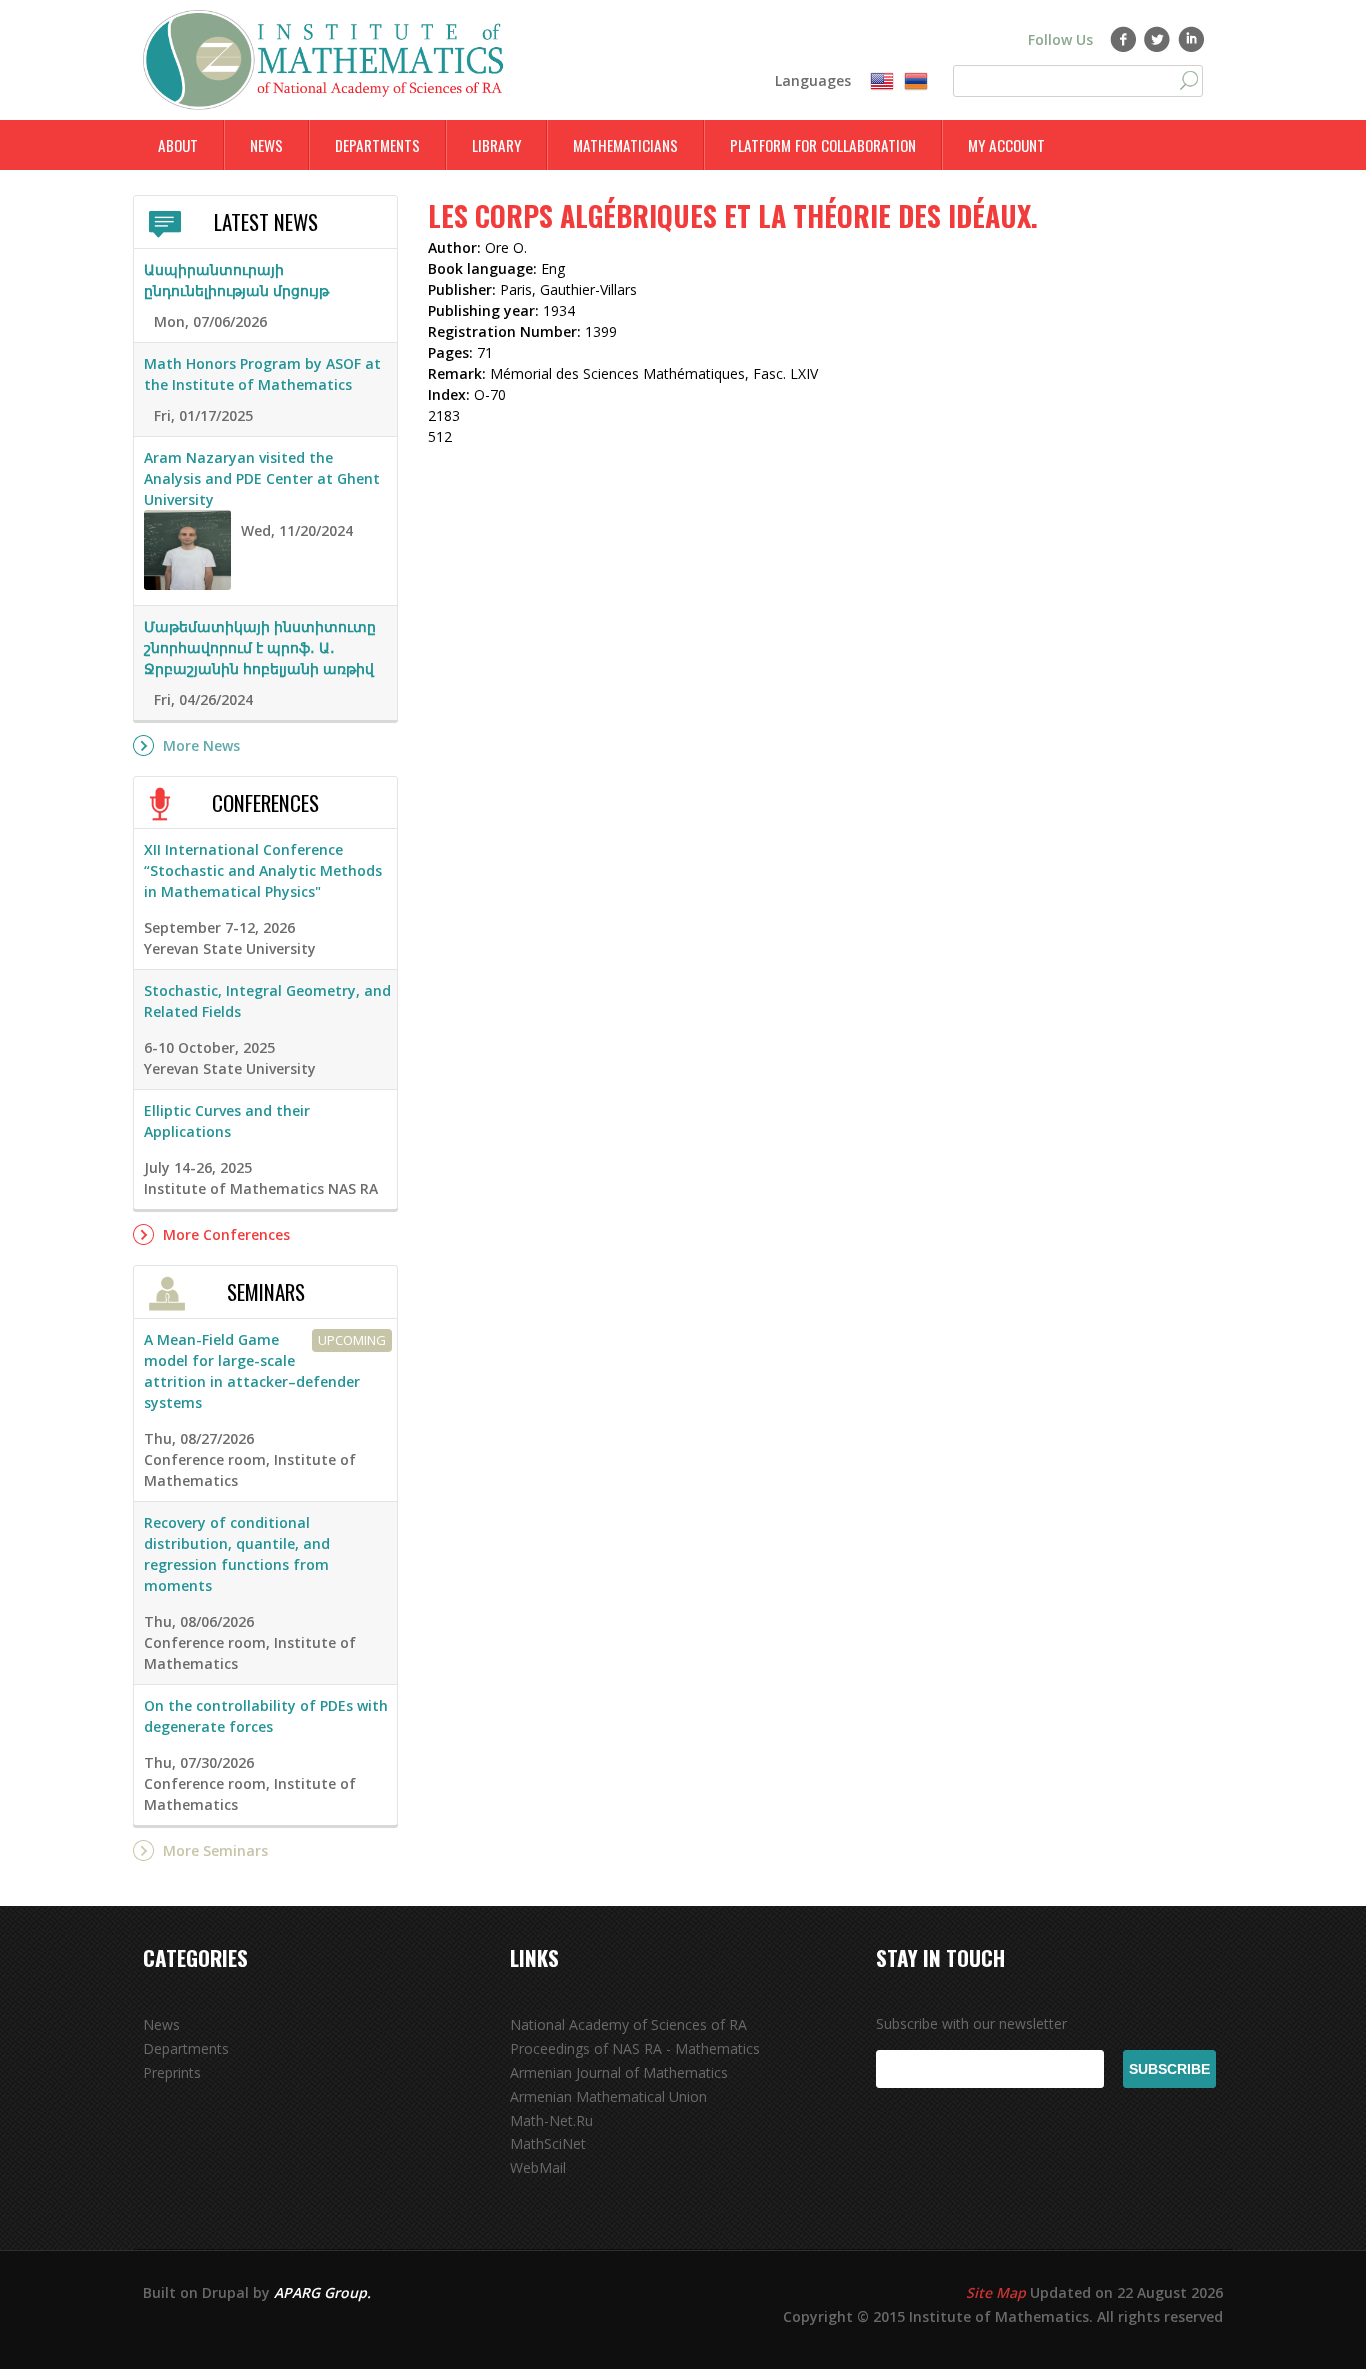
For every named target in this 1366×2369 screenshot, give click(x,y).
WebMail (538, 2167)
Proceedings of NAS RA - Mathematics (635, 2048)
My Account (1006, 145)
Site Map (996, 2292)
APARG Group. (322, 2292)
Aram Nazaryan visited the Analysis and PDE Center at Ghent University (262, 478)
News (266, 145)
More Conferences (226, 1234)
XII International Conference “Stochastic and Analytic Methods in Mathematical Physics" (263, 870)
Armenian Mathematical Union (608, 2096)
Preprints (172, 2072)
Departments (377, 145)
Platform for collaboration (823, 145)
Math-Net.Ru (551, 2120)
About (178, 145)
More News (201, 745)
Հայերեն (916, 81)
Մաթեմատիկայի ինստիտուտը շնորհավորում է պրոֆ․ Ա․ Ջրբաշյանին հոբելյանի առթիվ (260, 647)
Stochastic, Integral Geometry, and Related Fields (267, 1001)
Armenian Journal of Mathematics (619, 2072)
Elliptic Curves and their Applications (227, 1121)
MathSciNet (548, 2143)
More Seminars (215, 1850)
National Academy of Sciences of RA (628, 2024)
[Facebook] (1123, 39)
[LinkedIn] (1191, 39)
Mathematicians (625, 145)
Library (496, 145)
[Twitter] (1157, 39)
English (882, 81)
